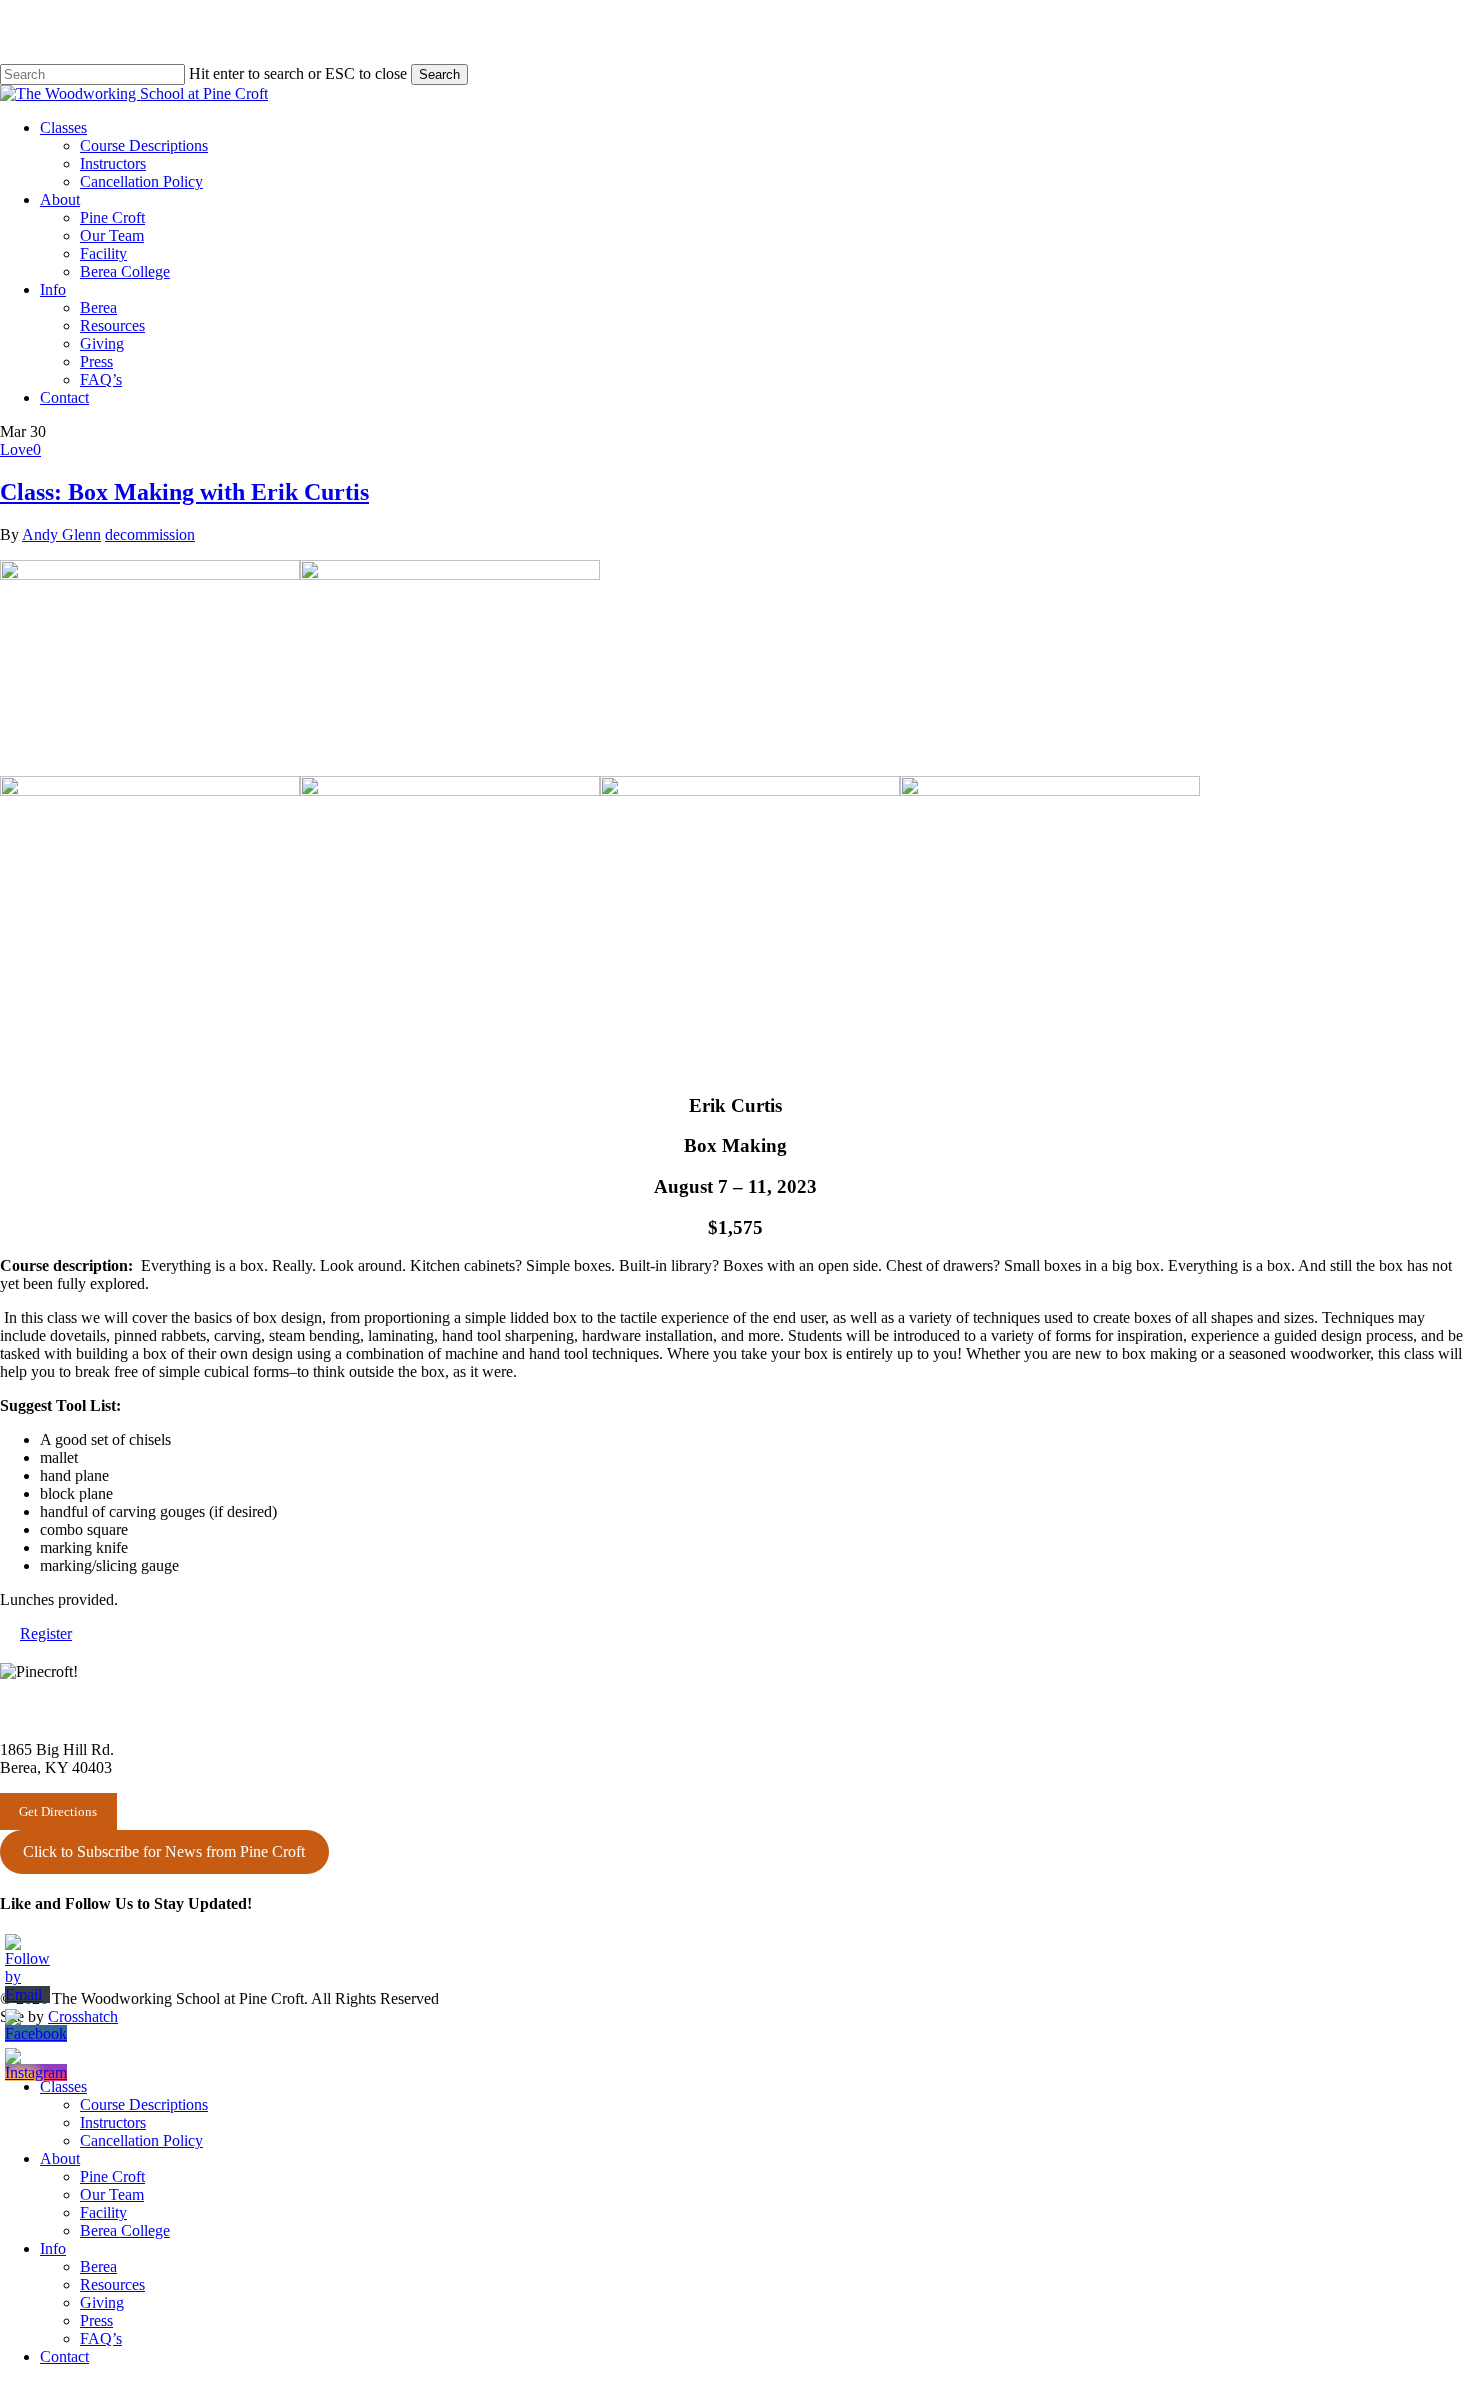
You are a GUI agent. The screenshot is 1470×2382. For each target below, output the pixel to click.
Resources (112, 2284)
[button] (46, 1633)
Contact (64, 2356)
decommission (150, 534)
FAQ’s (101, 2338)
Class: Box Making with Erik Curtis (184, 492)
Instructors (113, 2122)
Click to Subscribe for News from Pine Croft (164, 1851)
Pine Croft (112, 2176)
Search (439, 74)
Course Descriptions (144, 2104)
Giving (102, 2302)
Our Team (112, 2194)
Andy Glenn (61, 534)
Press (96, 2320)
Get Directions (58, 1811)
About (60, 2158)
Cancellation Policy (141, 2140)
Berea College (125, 2230)
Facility (103, 2212)
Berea (98, 2266)
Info (53, 2248)
